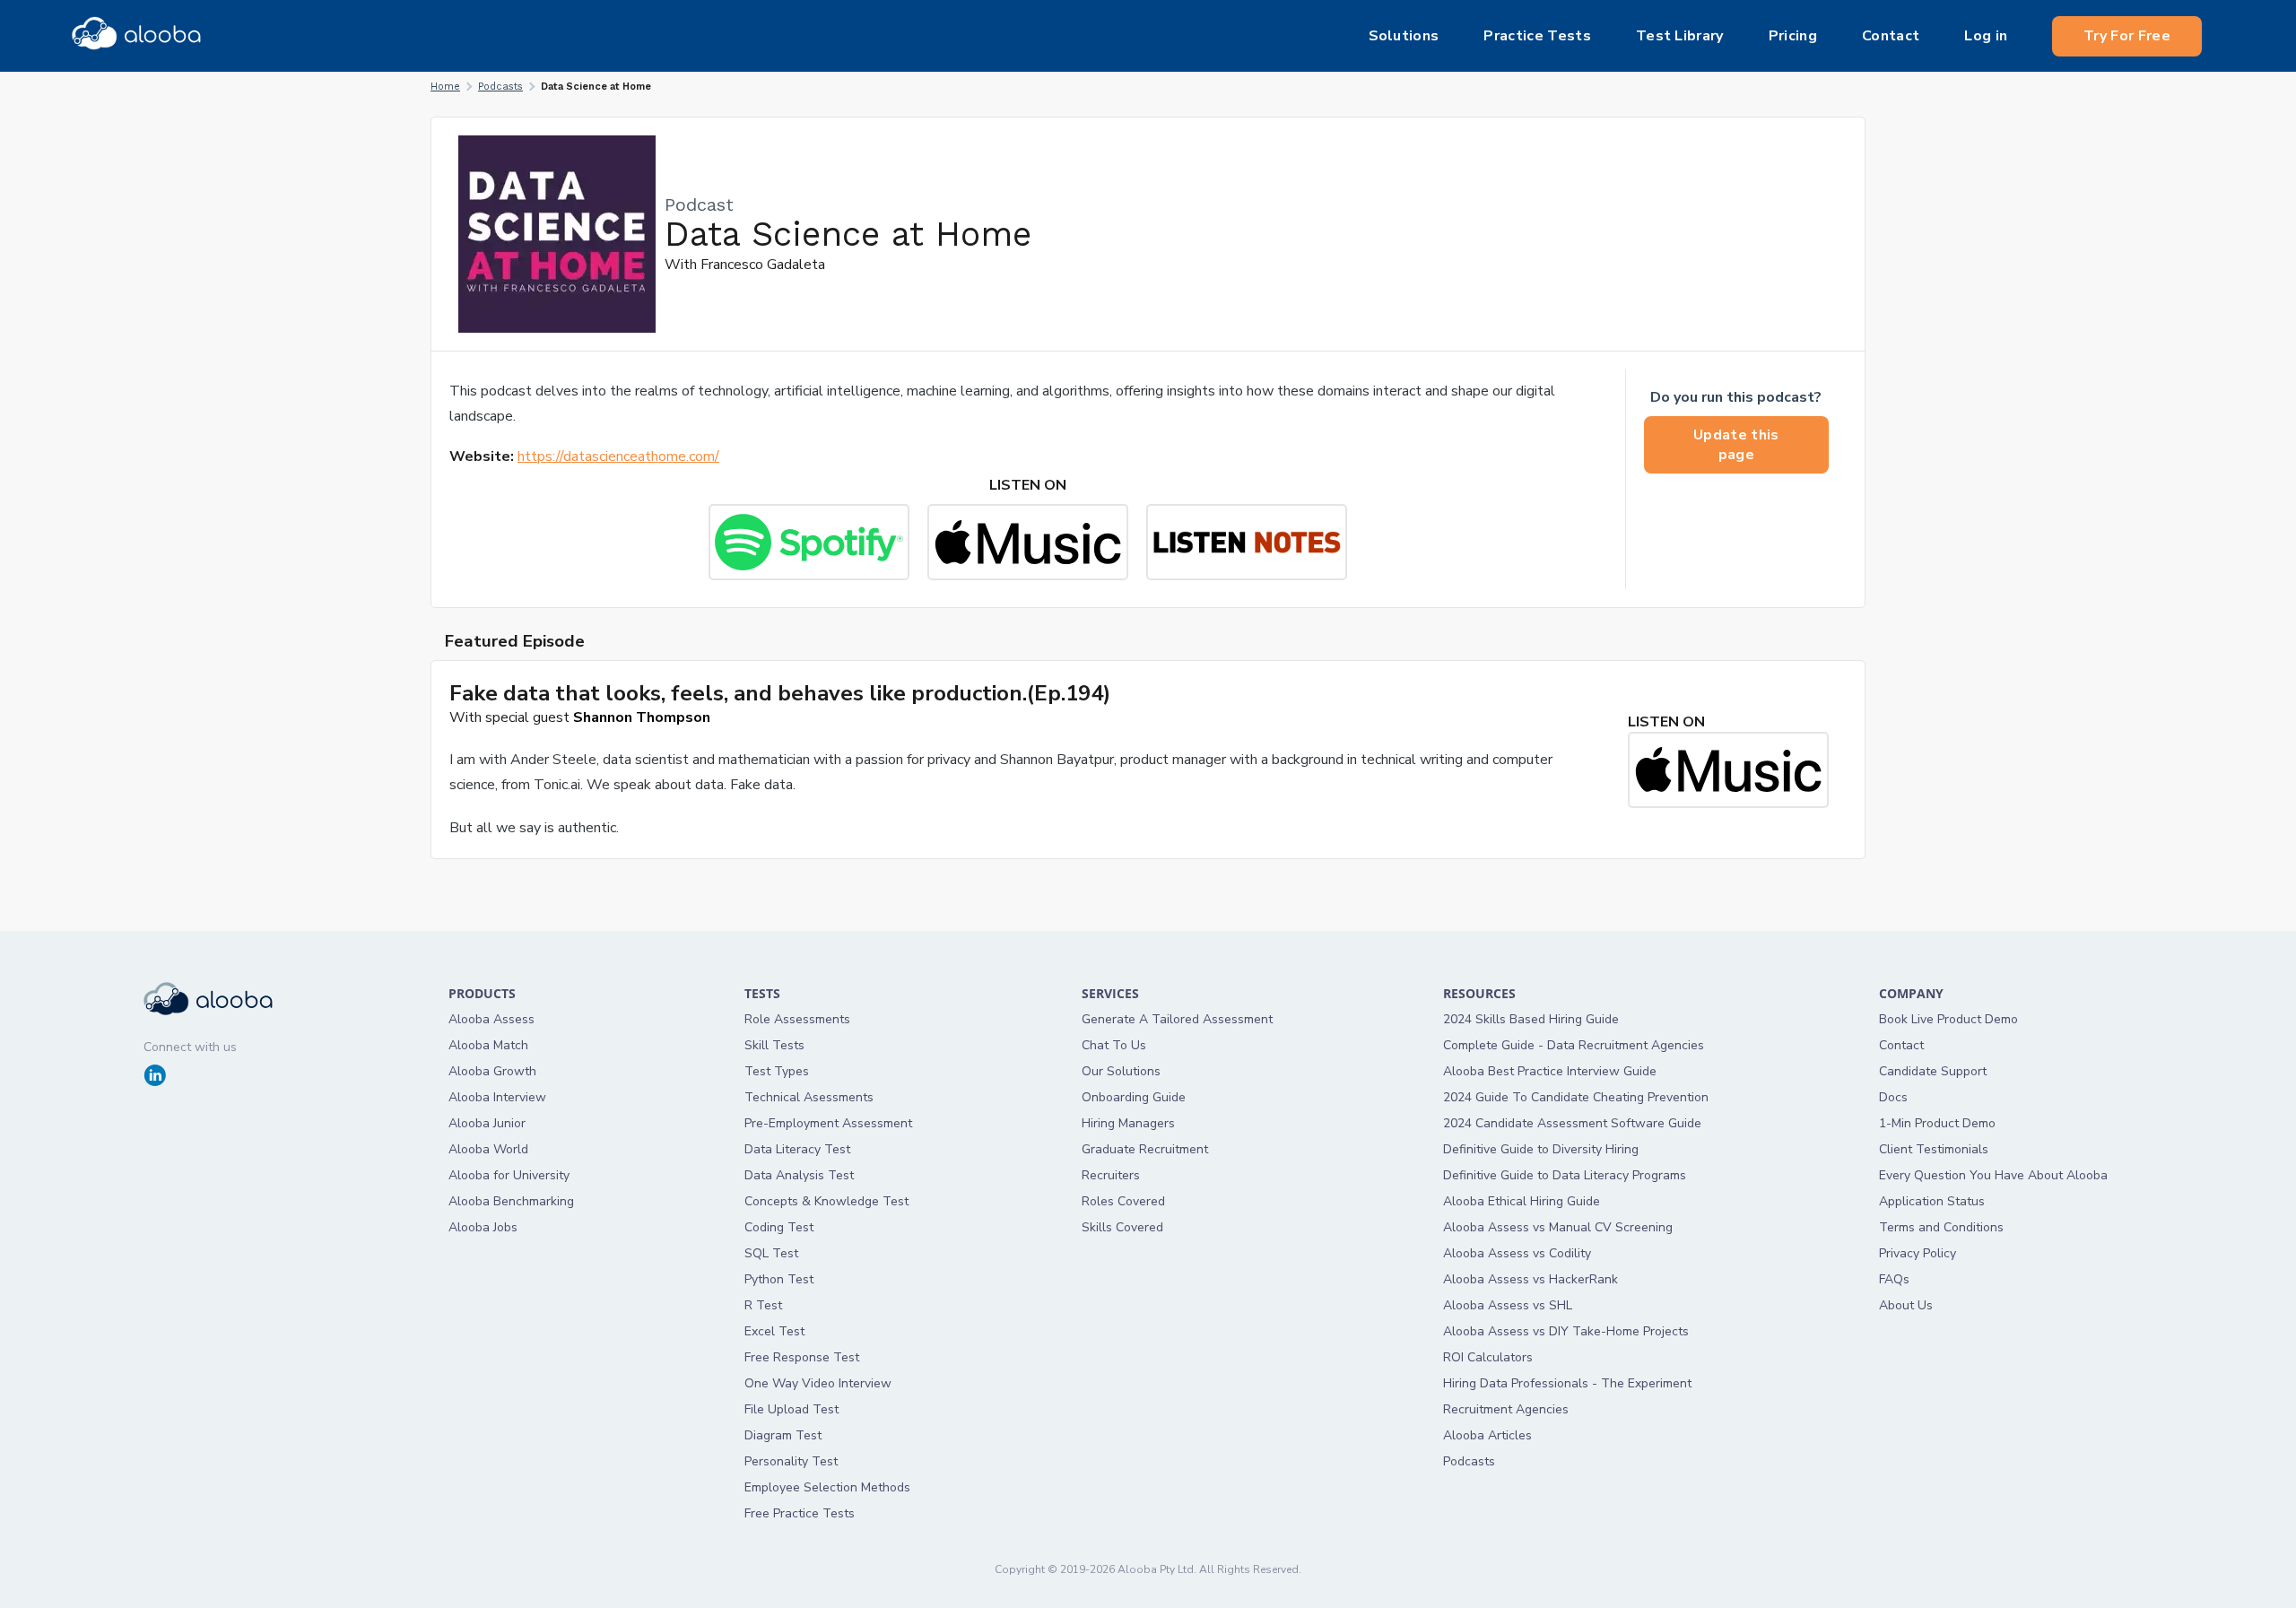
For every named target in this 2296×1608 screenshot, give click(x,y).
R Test (763, 1305)
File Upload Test (791, 1409)
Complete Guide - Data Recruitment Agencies (1574, 1045)
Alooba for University (509, 1175)
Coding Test (779, 1227)
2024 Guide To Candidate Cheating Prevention (1576, 1097)
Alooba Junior (487, 1123)
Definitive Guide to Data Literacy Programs (1565, 1175)
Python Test (779, 1279)
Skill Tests (774, 1045)
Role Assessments (797, 1019)
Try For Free (2127, 36)
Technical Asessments (809, 1097)
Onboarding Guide (1134, 1097)
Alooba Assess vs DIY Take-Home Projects (1566, 1331)
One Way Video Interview (818, 1383)
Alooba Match (488, 1045)
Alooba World (488, 1149)
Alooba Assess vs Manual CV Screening (1558, 1227)
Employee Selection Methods (827, 1487)
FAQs (1894, 1279)
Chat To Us (1114, 1045)
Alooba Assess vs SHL (1508, 1305)
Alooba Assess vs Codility (1517, 1253)
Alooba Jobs (483, 1227)
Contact (1901, 1045)
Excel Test (774, 1331)
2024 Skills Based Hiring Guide (1531, 1019)
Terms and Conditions (1941, 1227)
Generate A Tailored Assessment (1177, 1019)
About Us (1906, 1305)
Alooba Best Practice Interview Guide (1550, 1071)
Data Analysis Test (799, 1175)
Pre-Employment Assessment (828, 1123)
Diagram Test (783, 1435)
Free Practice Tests (800, 1513)
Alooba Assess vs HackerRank (1531, 1279)
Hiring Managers (1128, 1123)
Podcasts (500, 87)
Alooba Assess (491, 1019)
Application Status (1932, 1201)
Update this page (1736, 445)
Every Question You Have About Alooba (1993, 1175)
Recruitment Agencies (1506, 1409)
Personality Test (791, 1461)
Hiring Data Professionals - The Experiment (1567, 1383)
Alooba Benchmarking (511, 1201)
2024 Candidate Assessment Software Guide (1572, 1123)
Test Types (777, 1071)
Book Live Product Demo (1948, 1019)
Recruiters (1111, 1175)
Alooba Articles (1487, 1435)
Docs (1893, 1097)
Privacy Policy (1918, 1253)
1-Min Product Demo (1937, 1123)
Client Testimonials (1934, 1149)
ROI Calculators (1488, 1357)
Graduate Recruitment (1145, 1149)
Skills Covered (1122, 1227)
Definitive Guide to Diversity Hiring (1541, 1149)
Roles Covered (1123, 1201)
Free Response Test (802, 1357)
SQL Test (771, 1253)
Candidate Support (1933, 1071)
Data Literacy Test (797, 1149)
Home (445, 87)
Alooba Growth (492, 1071)
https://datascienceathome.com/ (618, 456)
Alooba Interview (497, 1097)
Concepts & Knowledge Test (826, 1201)
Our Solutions (1121, 1071)
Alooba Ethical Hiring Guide (1522, 1201)
